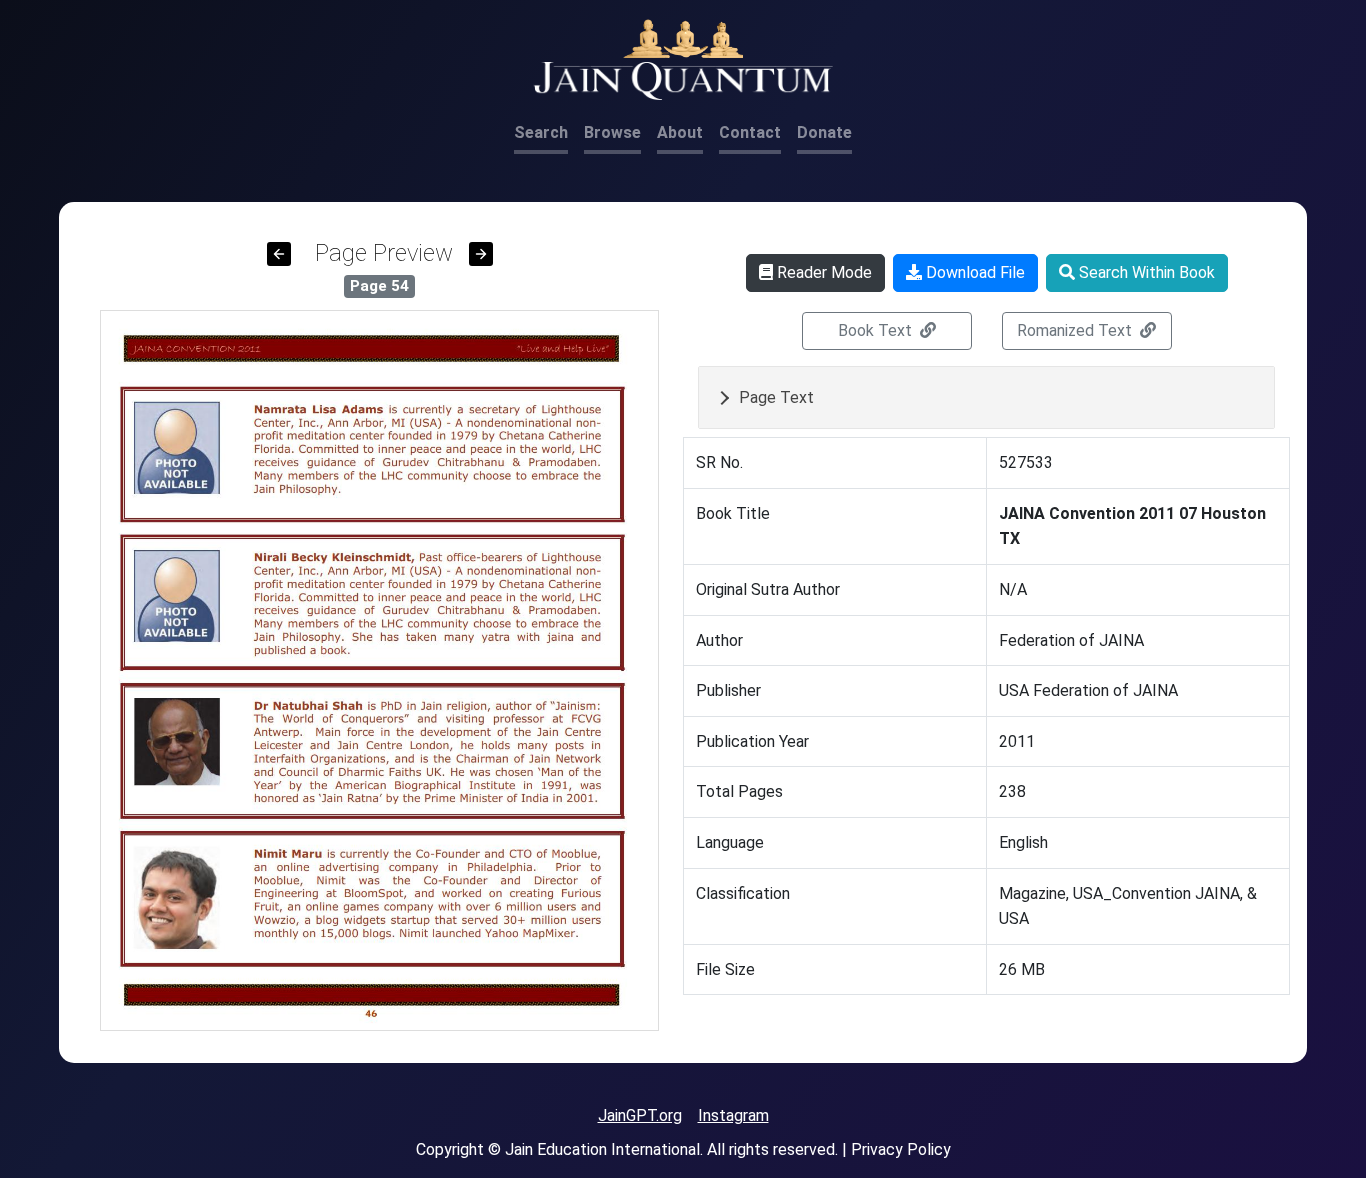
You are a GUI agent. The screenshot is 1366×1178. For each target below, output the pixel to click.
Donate (824, 132)
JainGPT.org (640, 1115)
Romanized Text (1076, 330)
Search (541, 132)
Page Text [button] (776, 397)
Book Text (877, 330)
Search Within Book (1145, 272)
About (680, 132)
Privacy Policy (901, 1149)
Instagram (733, 1115)
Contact (750, 132)
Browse (612, 132)
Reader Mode (822, 272)
